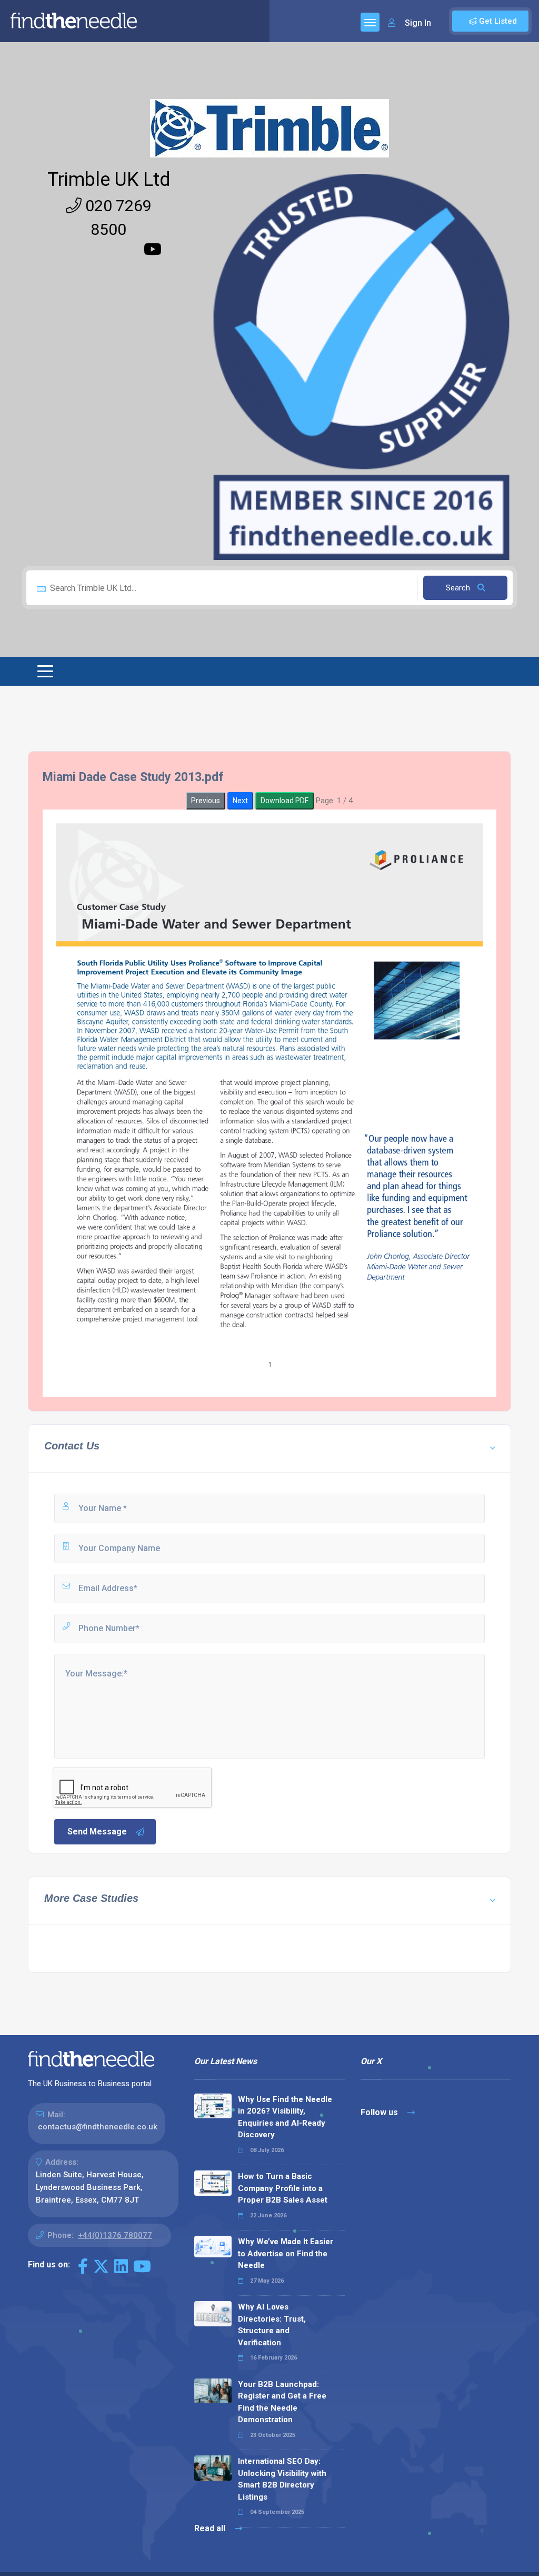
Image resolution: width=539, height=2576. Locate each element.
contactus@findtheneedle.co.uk (98, 2127)
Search (459, 588)
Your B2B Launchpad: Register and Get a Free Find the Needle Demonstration (282, 2402)
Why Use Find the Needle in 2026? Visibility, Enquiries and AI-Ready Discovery (285, 2117)
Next (240, 801)
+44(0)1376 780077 (115, 2235)
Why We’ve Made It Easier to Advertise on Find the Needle (286, 2253)
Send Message (97, 1832)
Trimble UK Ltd (109, 180)
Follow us (380, 2112)
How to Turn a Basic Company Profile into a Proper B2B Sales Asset (283, 2188)
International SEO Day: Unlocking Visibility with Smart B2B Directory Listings (282, 2479)
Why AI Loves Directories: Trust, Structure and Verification (272, 2325)
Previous (206, 801)
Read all (211, 2528)
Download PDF (285, 801)
